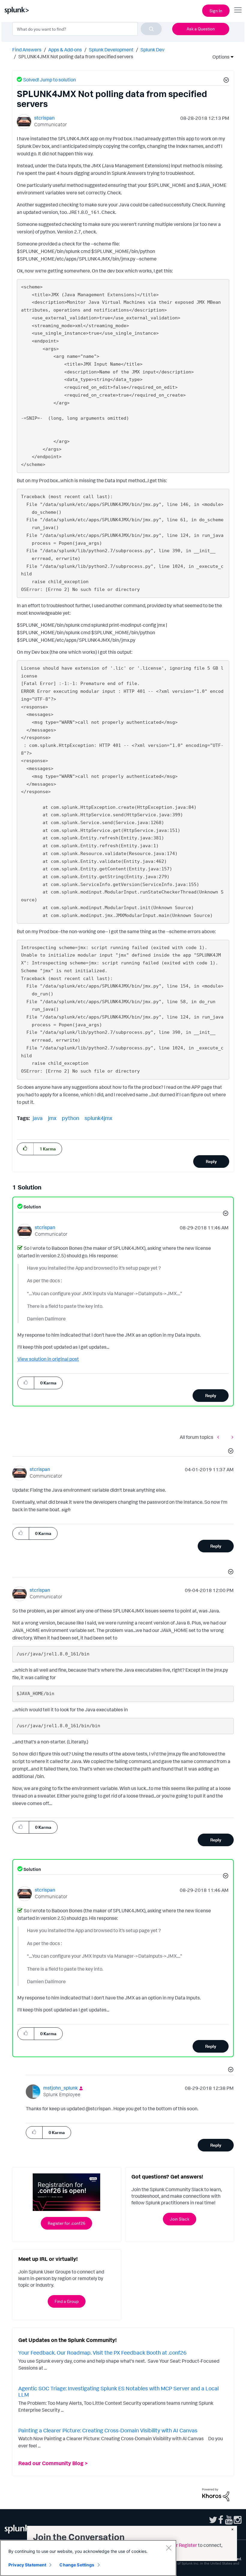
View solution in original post (48, 1359)
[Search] (151, 29)
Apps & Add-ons (65, 50)
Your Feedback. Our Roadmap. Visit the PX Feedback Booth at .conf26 (102, 2352)
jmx (52, 1118)
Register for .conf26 (66, 2223)
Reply (211, 1161)
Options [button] (219, 57)
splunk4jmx (98, 1118)
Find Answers (27, 50)
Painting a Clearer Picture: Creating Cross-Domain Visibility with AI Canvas (108, 2430)
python (70, 1118)
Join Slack (180, 2219)
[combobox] (87, 29)
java (38, 1118)
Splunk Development (111, 50)
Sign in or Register (178, 2545)
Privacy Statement (27, 2565)
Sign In (216, 11)
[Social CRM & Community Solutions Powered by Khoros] (216, 2494)
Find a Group (67, 2301)
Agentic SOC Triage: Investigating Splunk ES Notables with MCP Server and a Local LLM (118, 2392)
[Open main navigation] (238, 10)
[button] (225, 81)
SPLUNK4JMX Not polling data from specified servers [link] (76, 56)
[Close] (169, 2548)
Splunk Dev (152, 50)
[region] (88, 2558)
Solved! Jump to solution (49, 80)
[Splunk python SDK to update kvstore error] (231, 1437)
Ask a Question (201, 29)
